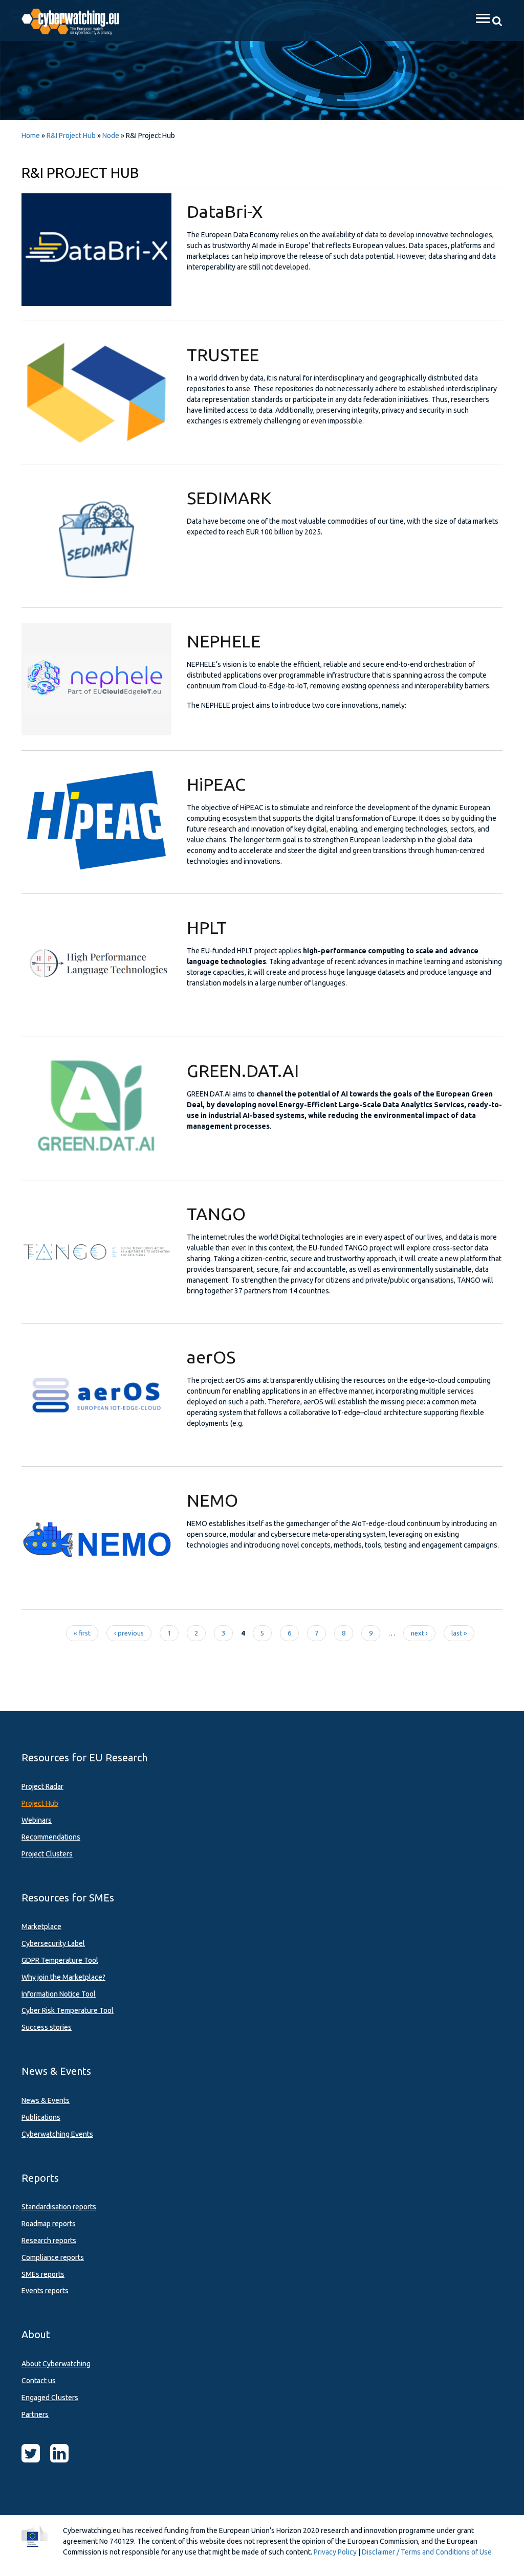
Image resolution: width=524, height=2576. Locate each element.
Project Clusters (47, 1854)
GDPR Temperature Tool (60, 1960)
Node (111, 136)
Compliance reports (53, 2257)
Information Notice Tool (59, 1994)
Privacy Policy (335, 2552)
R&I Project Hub (71, 136)
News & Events (46, 2100)
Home (31, 136)
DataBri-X (225, 211)
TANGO (216, 1214)
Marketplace (41, 1927)
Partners (35, 2414)
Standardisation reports (59, 2207)
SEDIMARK (229, 498)
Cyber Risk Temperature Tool (68, 2010)
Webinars (37, 1820)
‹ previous (129, 1633)
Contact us (39, 2381)
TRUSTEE (223, 354)
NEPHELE (224, 641)
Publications (41, 2117)
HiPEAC (216, 784)
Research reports (49, 2241)
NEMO (212, 1500)
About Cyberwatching (56, 2364)
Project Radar (42, 1786)
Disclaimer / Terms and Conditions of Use (427, 2552)
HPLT (207, 927)
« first (82, 1633)
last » (459, 1633)
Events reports (45, 2291)
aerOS (211, 1357)
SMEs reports (43, 2274)
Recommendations (51, 1837)
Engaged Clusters (50, 2398)
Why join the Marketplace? (63, 1977)
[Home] (76, 20)
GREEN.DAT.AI (243, 1070)
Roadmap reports (49, 2224)
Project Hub (40, 1803)
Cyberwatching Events (57, 2134)
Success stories (47, 2027)
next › (419, 1633)
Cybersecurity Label (53, 1943)
